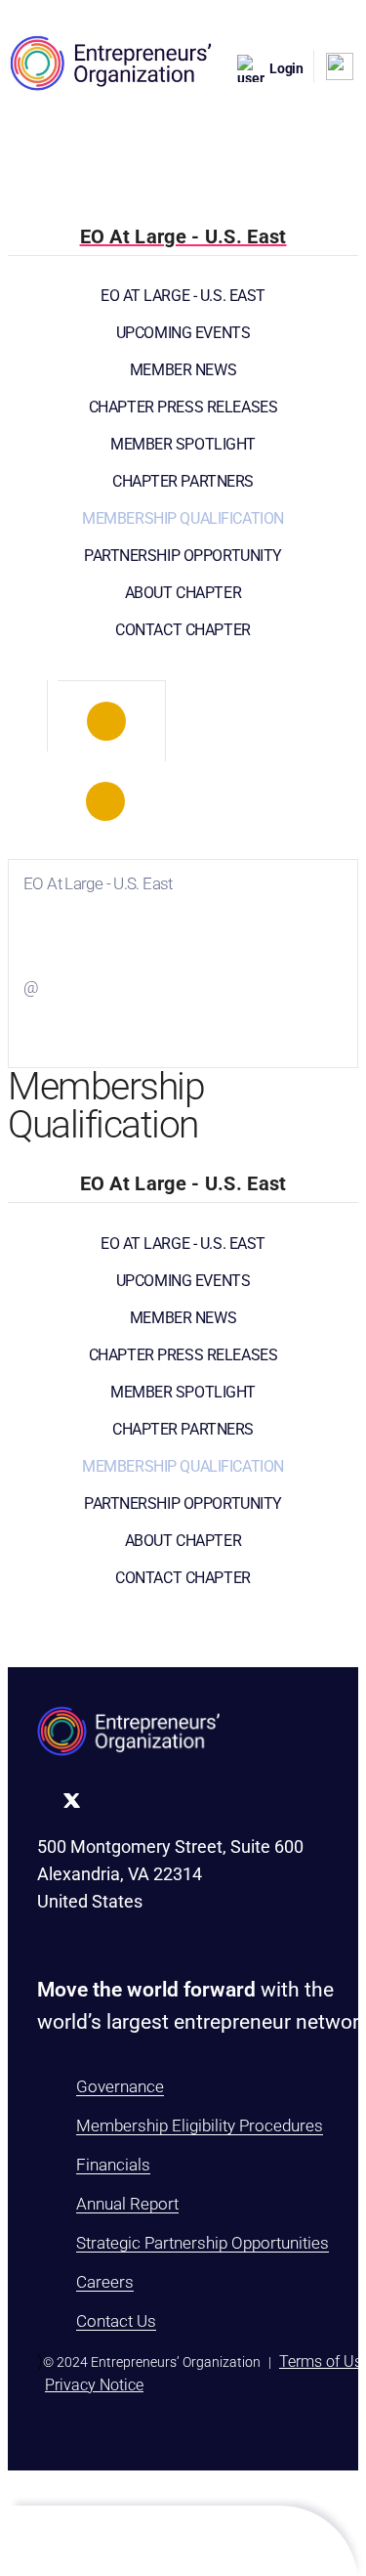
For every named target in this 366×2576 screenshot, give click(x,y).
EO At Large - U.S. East (183, 296)
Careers (105, 2282)
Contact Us (116, 2321)
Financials (113, 2165)
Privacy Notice (94, 2385)
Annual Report (127, 2204)
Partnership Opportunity (183, 556)
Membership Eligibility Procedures (200, 2125)
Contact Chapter (183, 630)
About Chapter (183, 593)
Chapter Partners (183, 481)
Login (286, 68)
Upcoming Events (183, 333)
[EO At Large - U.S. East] (106, 721)
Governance (120, 2086)
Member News (183, 370)
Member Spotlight (183, 444)
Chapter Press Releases (183, 407)
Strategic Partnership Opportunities (203, 2243)
